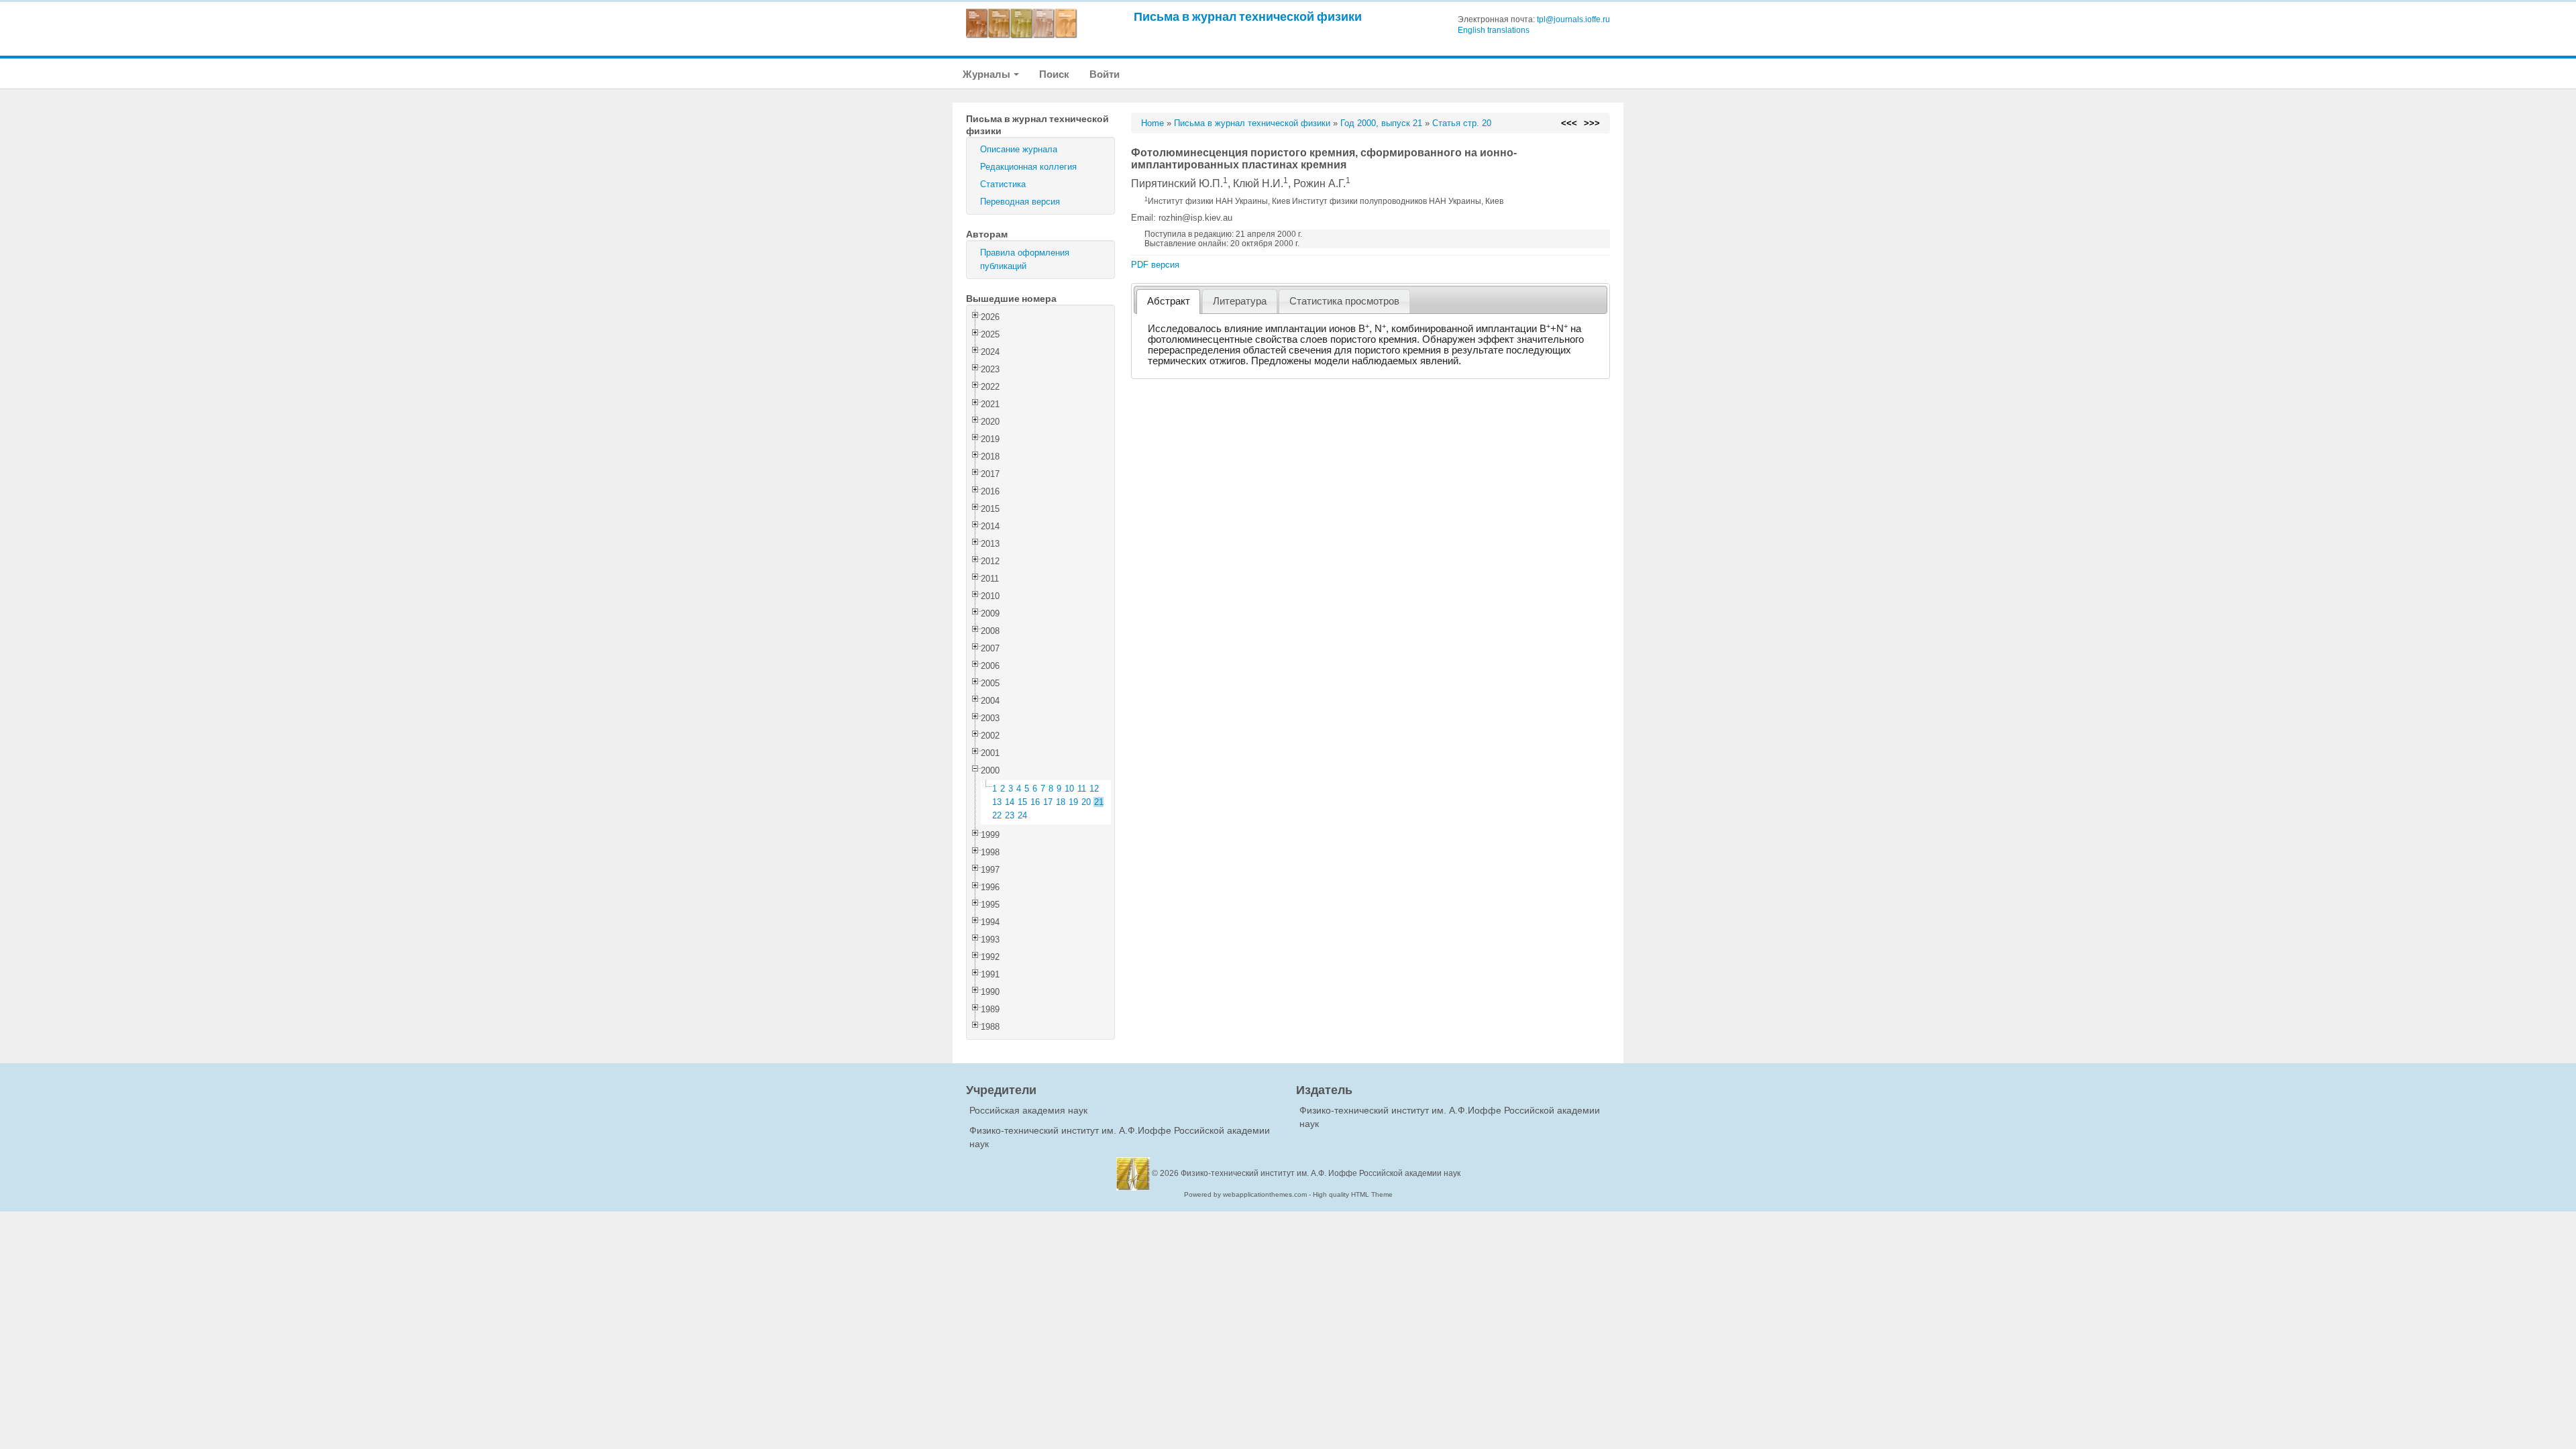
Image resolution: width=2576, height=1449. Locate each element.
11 (1082, 789)
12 (1094, 789)
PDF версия (1155, 265)
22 (997, 815)
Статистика (1003, 184)
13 (997, 802)
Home (1152, 123)
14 (1010, 802)
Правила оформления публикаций (1025, 259)
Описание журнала (1019, 149)
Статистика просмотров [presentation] (1344, 301)
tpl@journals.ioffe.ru (1573, 19)
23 (1010, 815)
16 (1035, 802)
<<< (1569, 123)
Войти (1105, 74)
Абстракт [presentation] (1169, 301)
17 (1048, 802)
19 (1073, 802)
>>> (1592, 123)
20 (1086, 802)
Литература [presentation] (1240, 301)
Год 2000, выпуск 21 (1381, 123)
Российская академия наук (1028, 1110)
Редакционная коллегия (1028, 167)
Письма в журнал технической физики (1248, 16)
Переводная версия (1020, 202)
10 (1069, 789)
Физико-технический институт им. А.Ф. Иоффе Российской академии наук (1321, 1173)
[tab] (1168, 302)
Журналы (987, 74)
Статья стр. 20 (1462, 123)
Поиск (1054, 74)
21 (1099, 802)
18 (1061, 802)
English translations (1494, 30)
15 (1022, 802)
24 (1022, 815)
